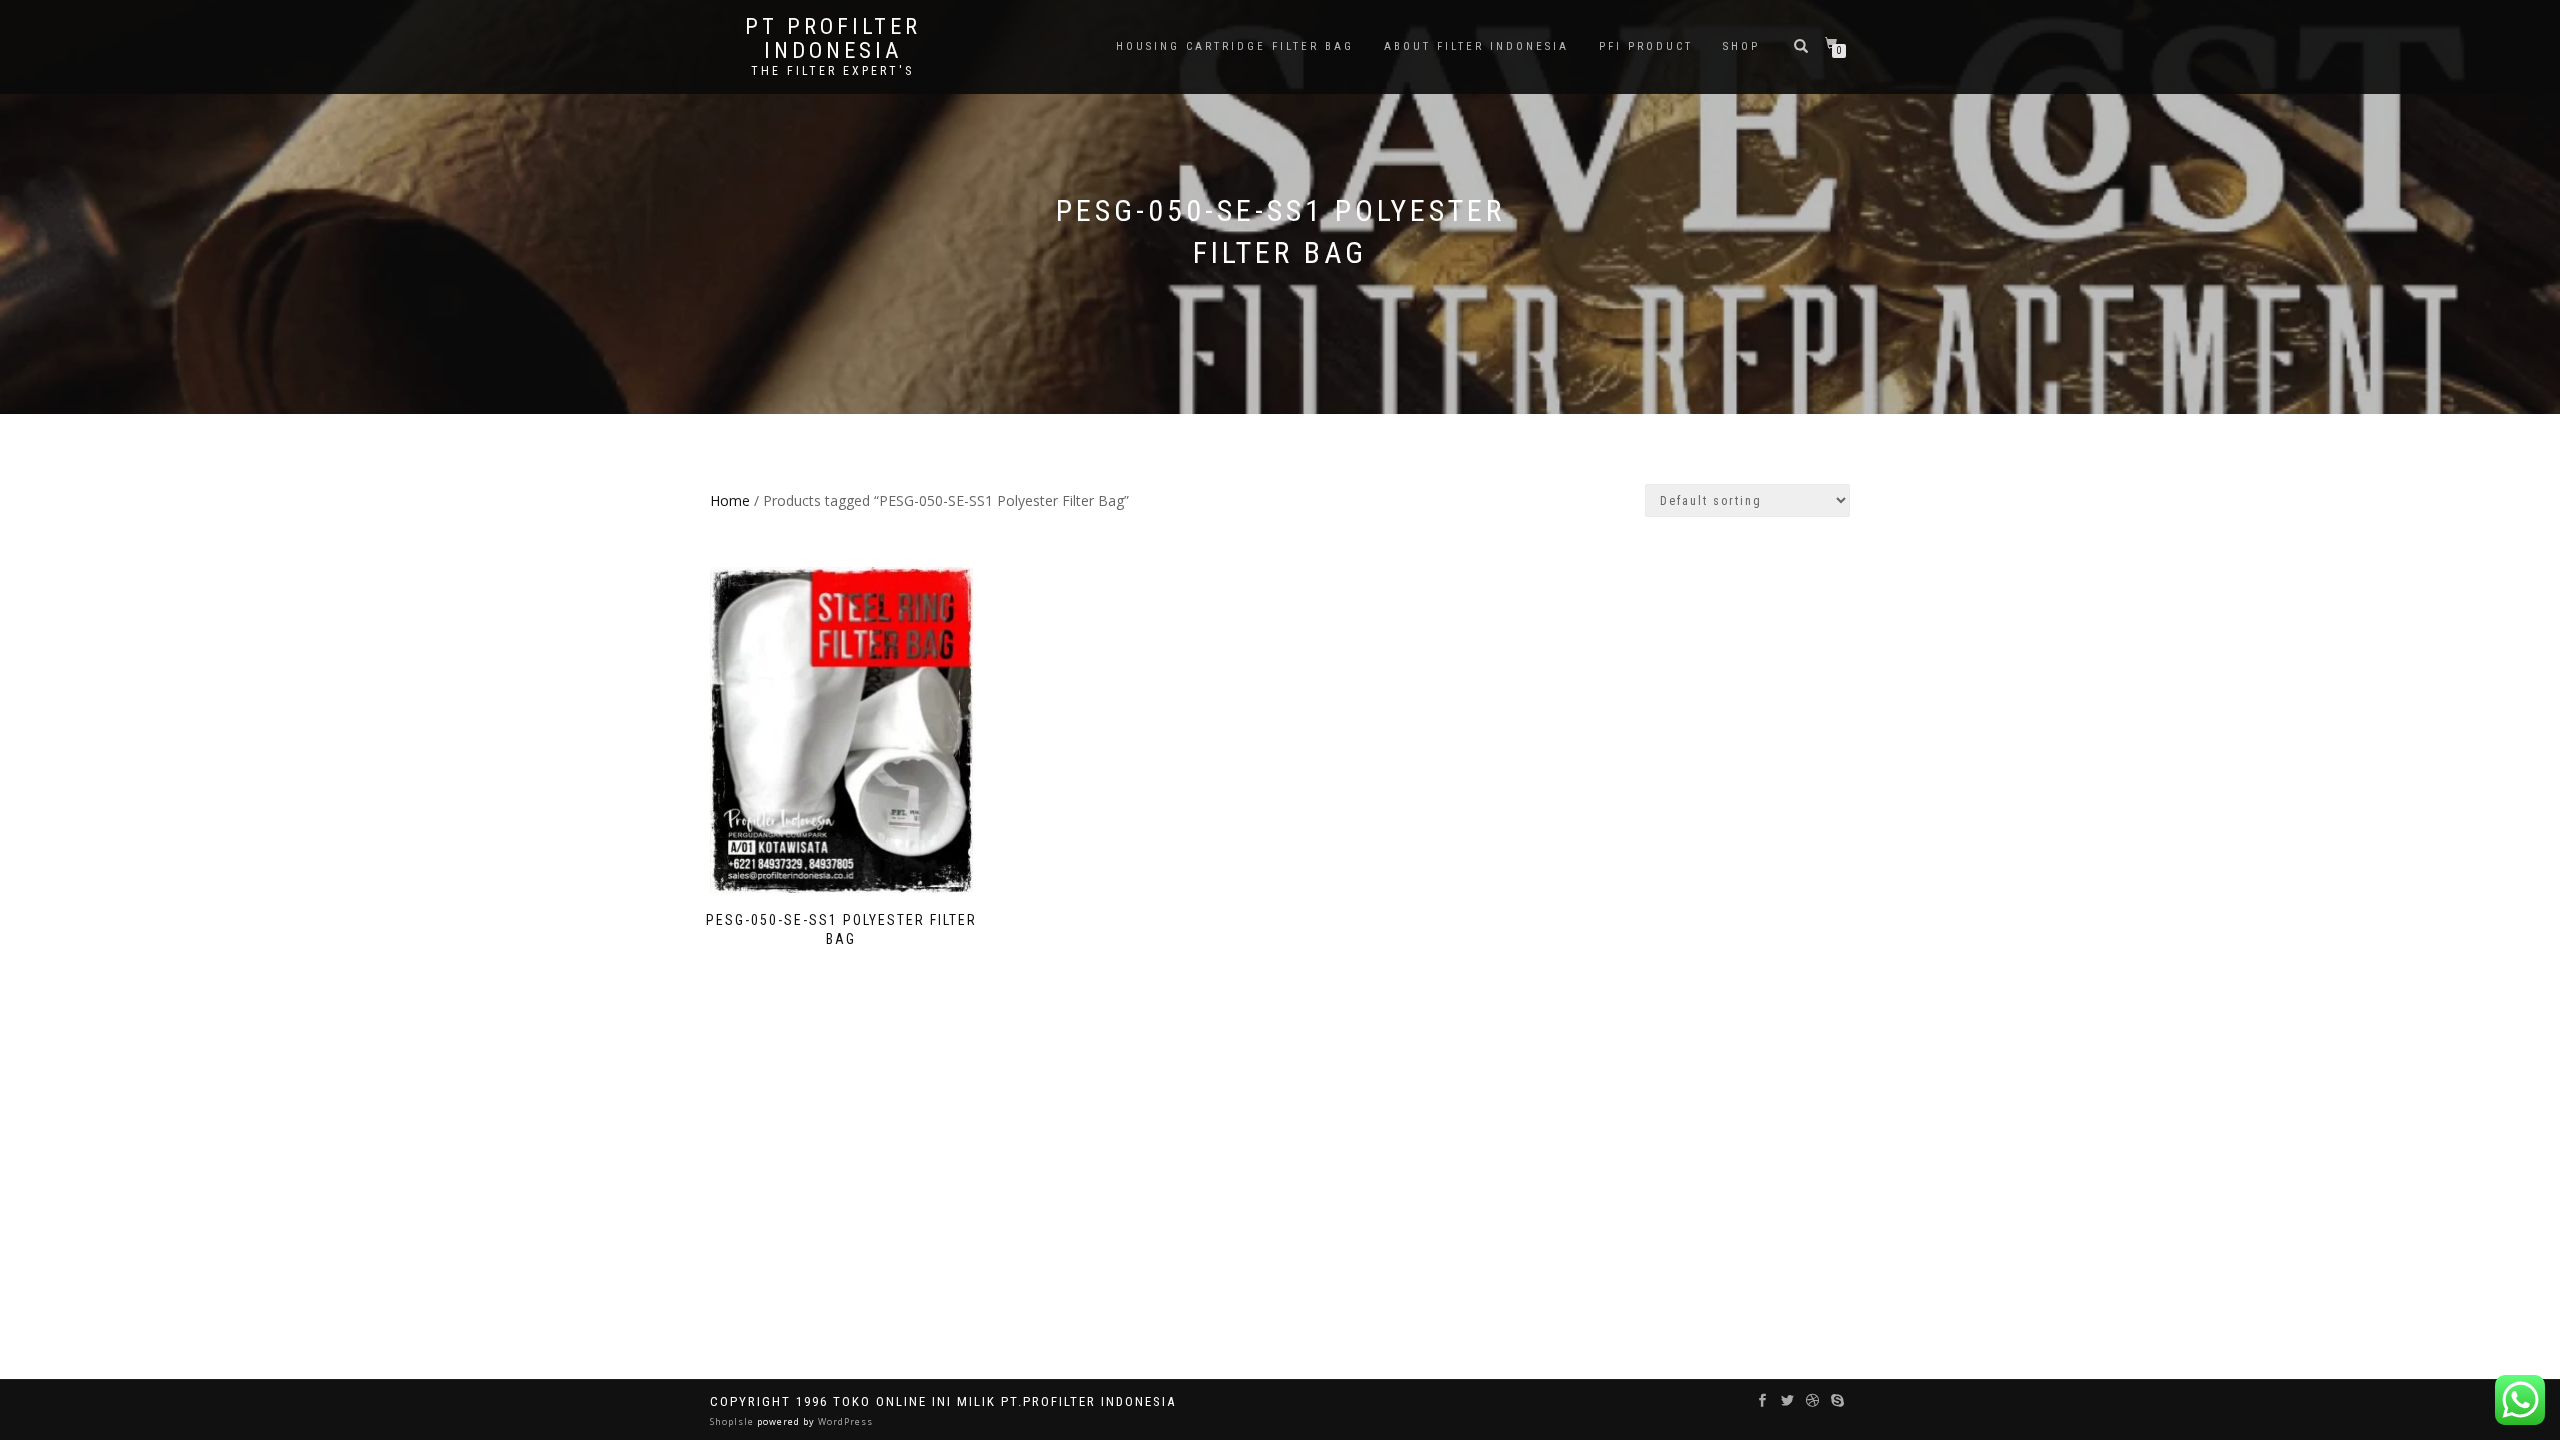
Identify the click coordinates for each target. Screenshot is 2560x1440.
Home (730, 500)
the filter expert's (832, 71)
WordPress (844, 1421)
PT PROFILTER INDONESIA (833, 39)
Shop (1741, 46)
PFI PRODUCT (1646, 46)
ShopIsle (733, 1421)
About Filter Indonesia (1476, 46)
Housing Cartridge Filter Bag (1235, 46)
